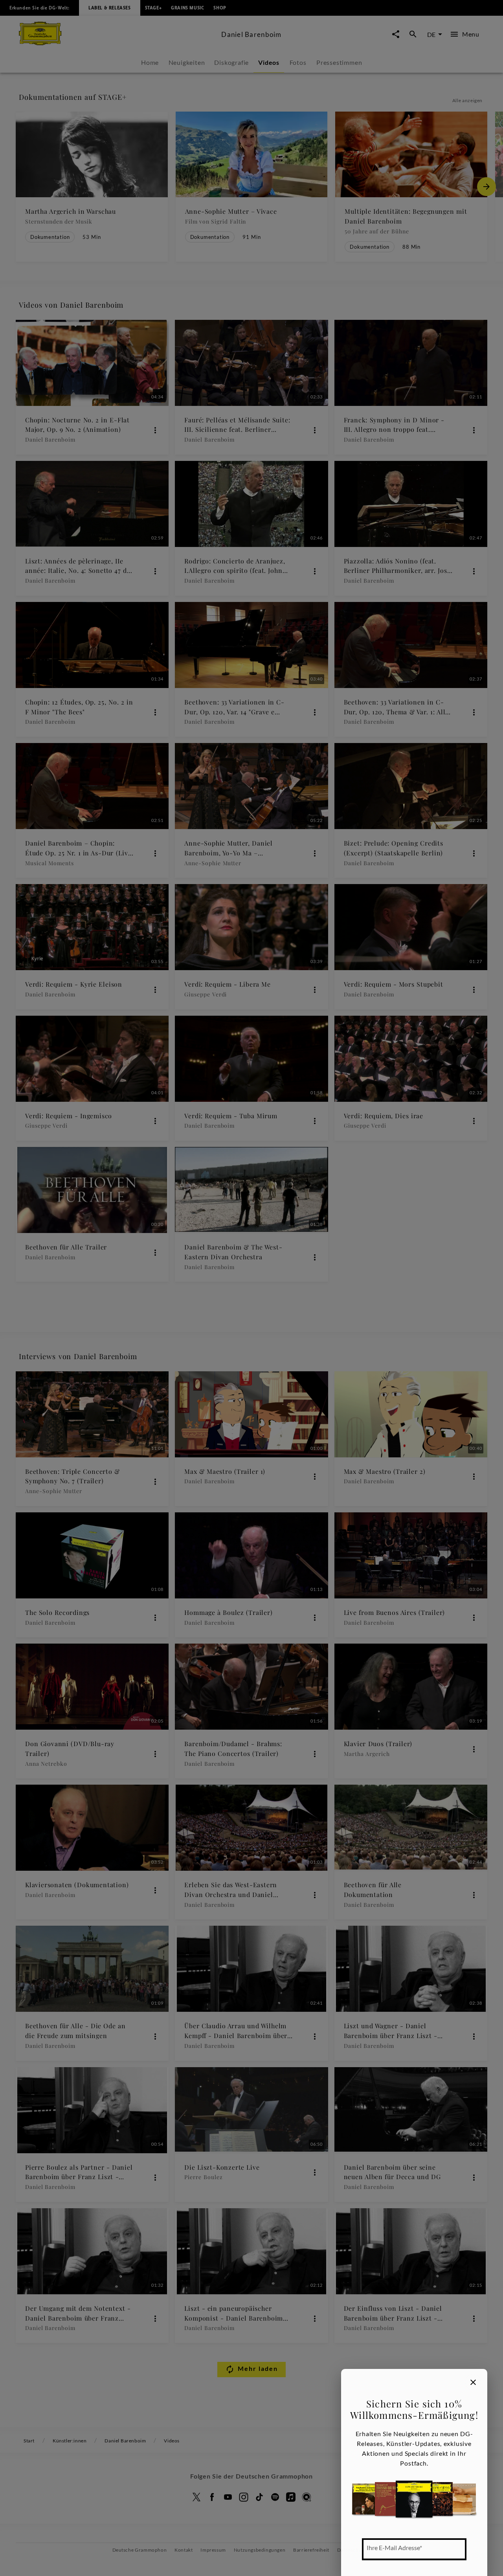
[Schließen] (473, 2382)
